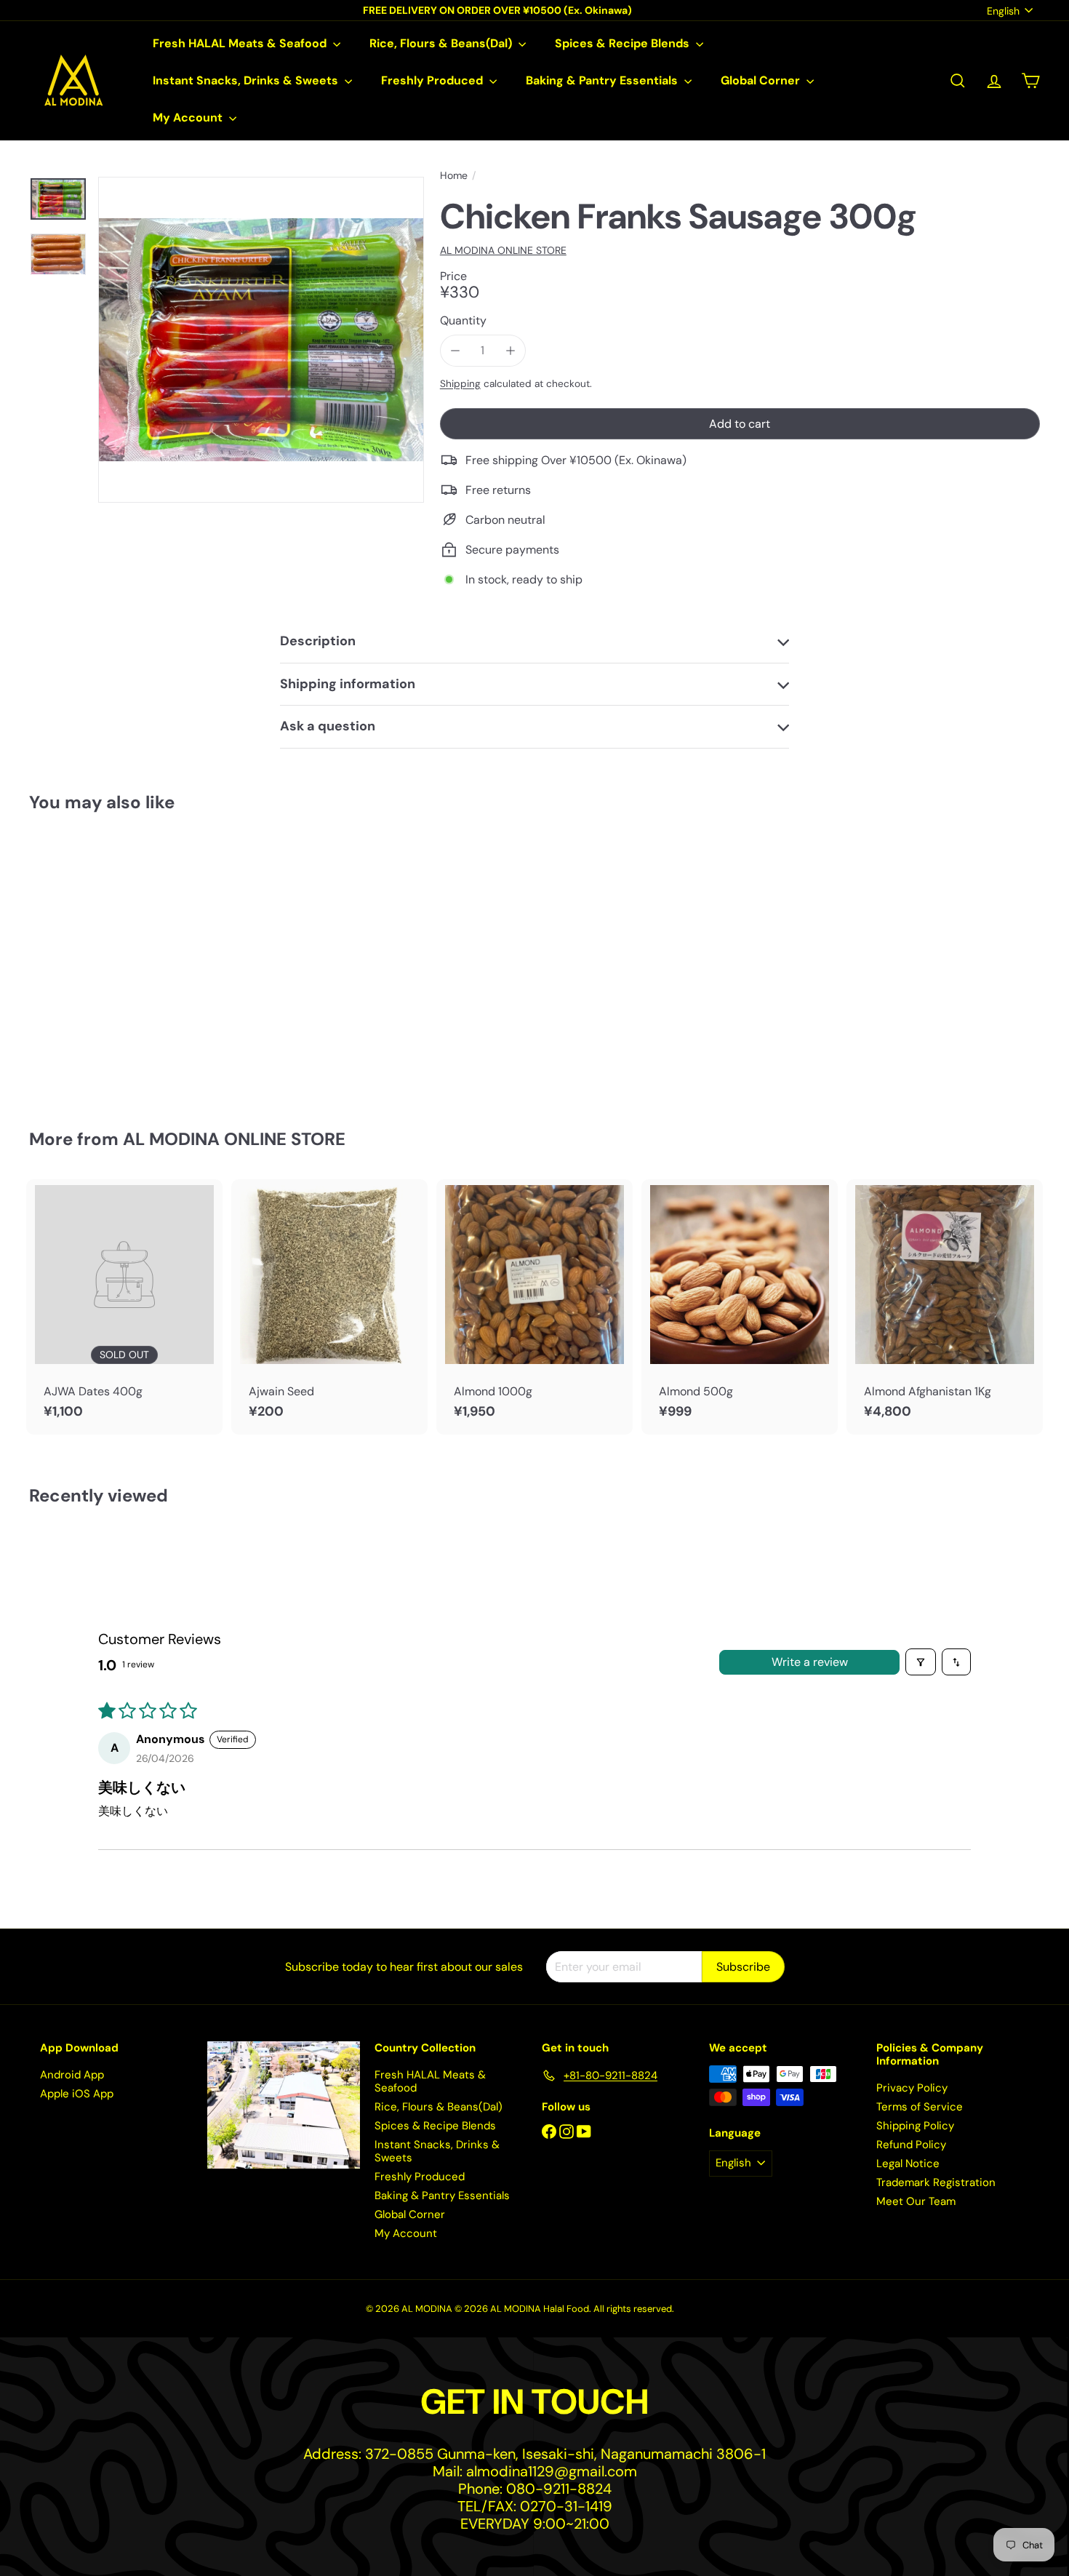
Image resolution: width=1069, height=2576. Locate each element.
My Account (189, 117)
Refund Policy (911, 2145)
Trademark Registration (936, 2182)
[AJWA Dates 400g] (124, 1307)
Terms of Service (920, 2107)
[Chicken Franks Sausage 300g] (107, 961)
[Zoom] (261, 340)
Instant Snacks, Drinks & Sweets (247, 80)
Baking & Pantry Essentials (603, 80)
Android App (72, 2075)
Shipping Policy (915, 2126)
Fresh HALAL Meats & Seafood (241, 43)
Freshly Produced (433, 80)
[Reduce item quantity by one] (456, 350)
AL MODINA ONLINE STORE (234, 1139)
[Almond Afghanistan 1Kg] (945, 1307)
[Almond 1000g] (534, 1307)
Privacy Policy (912, 2088)
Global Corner (762, 80)
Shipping (460, 384)
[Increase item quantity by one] (510, 350)
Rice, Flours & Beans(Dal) (442, 43)
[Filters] (921, 1662)
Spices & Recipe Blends (624, 43)
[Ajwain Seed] (329, 1307)
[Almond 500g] (740, 1307)
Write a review (810, 1662)
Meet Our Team (916, 2201)
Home (454, 176)
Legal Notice (908, 2164)
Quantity (463, 320)
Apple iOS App (77, 2094)
